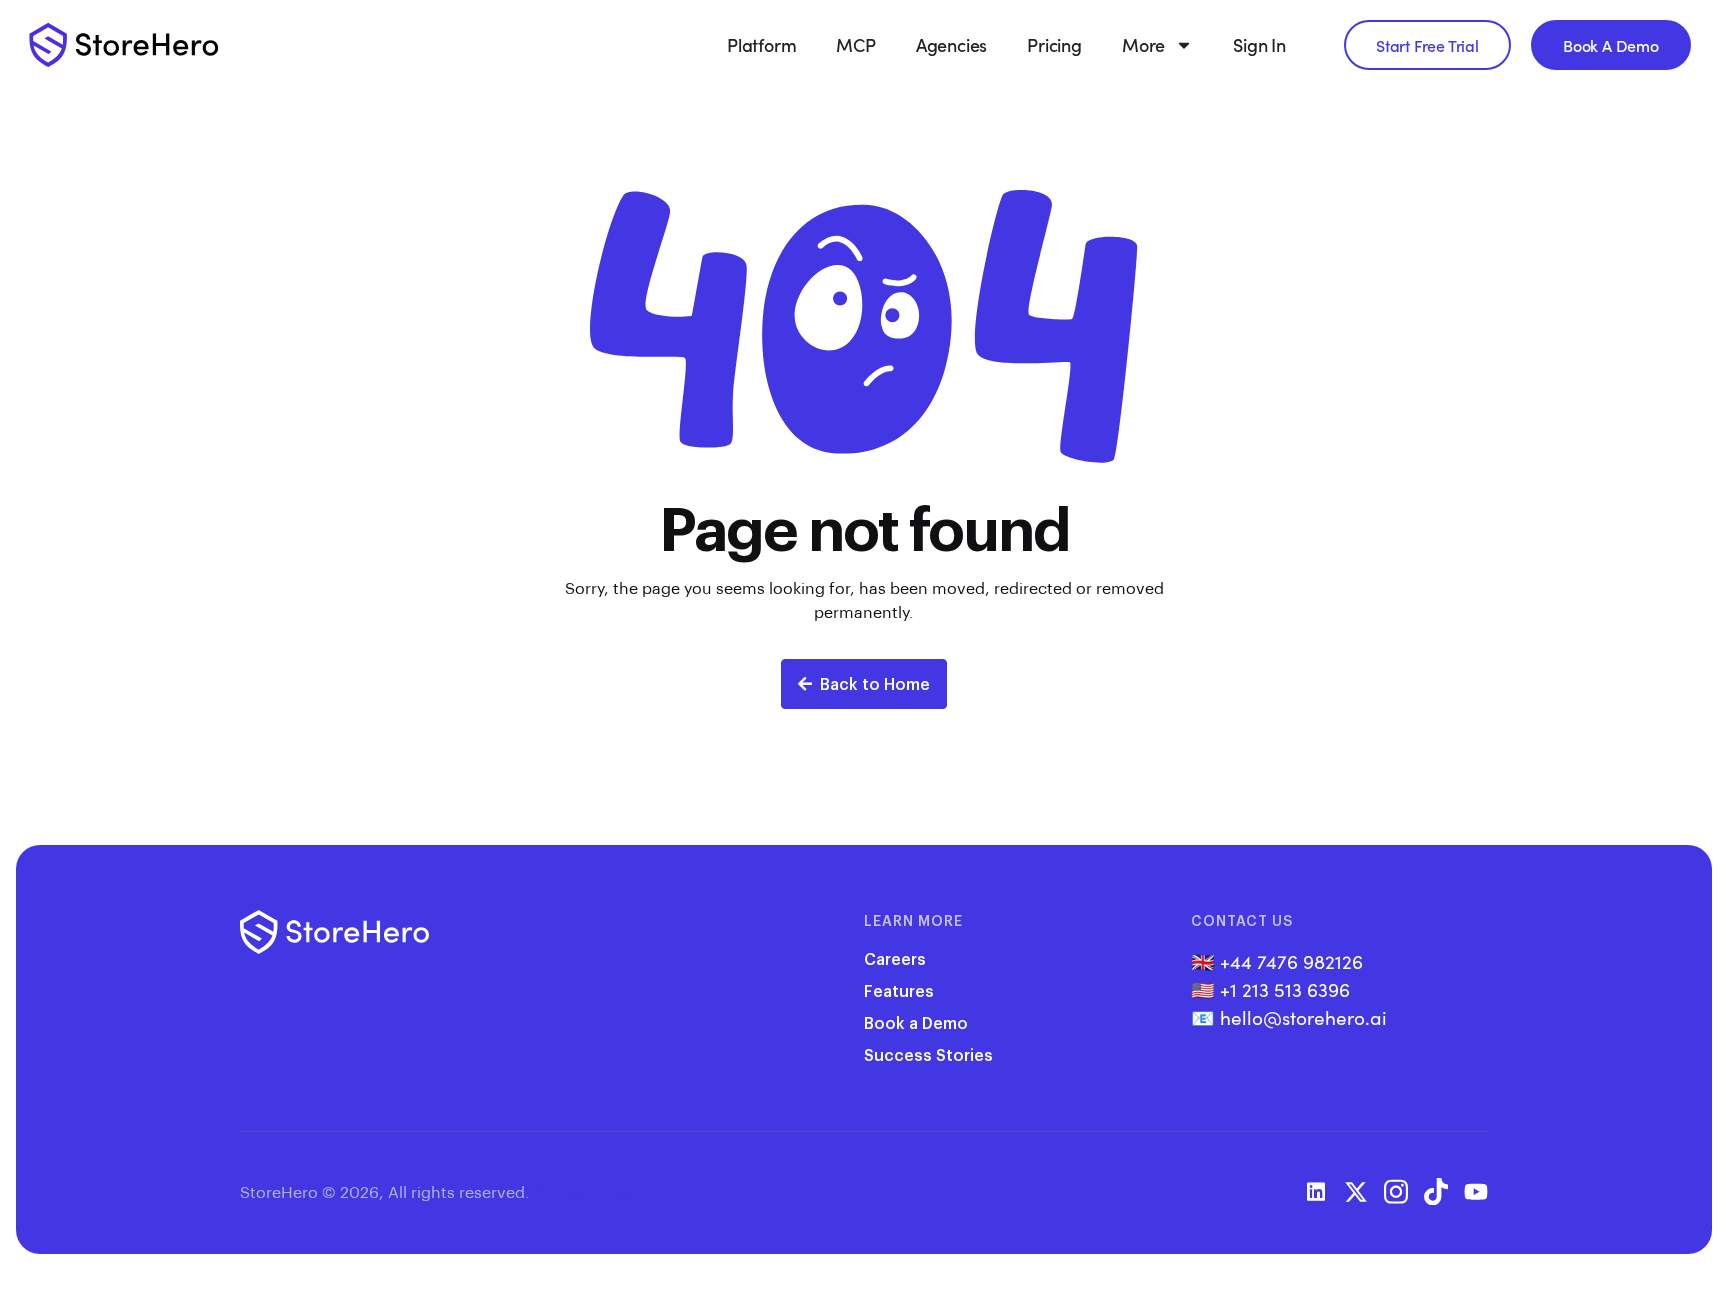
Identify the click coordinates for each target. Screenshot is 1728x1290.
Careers (895, 958)
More (1143, 45)
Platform (761, 45)
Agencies (951, 45)
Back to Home (875, 683)
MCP (855, 45)
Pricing (1054, 45)
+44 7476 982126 (1291, 961)
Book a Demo (916, 1022)
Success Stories (928, 1054)
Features (899, 990)
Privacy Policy (585, 1191)
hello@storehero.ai (1303, 1017)
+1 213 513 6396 (1285, 989)
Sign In (1259, 45)
